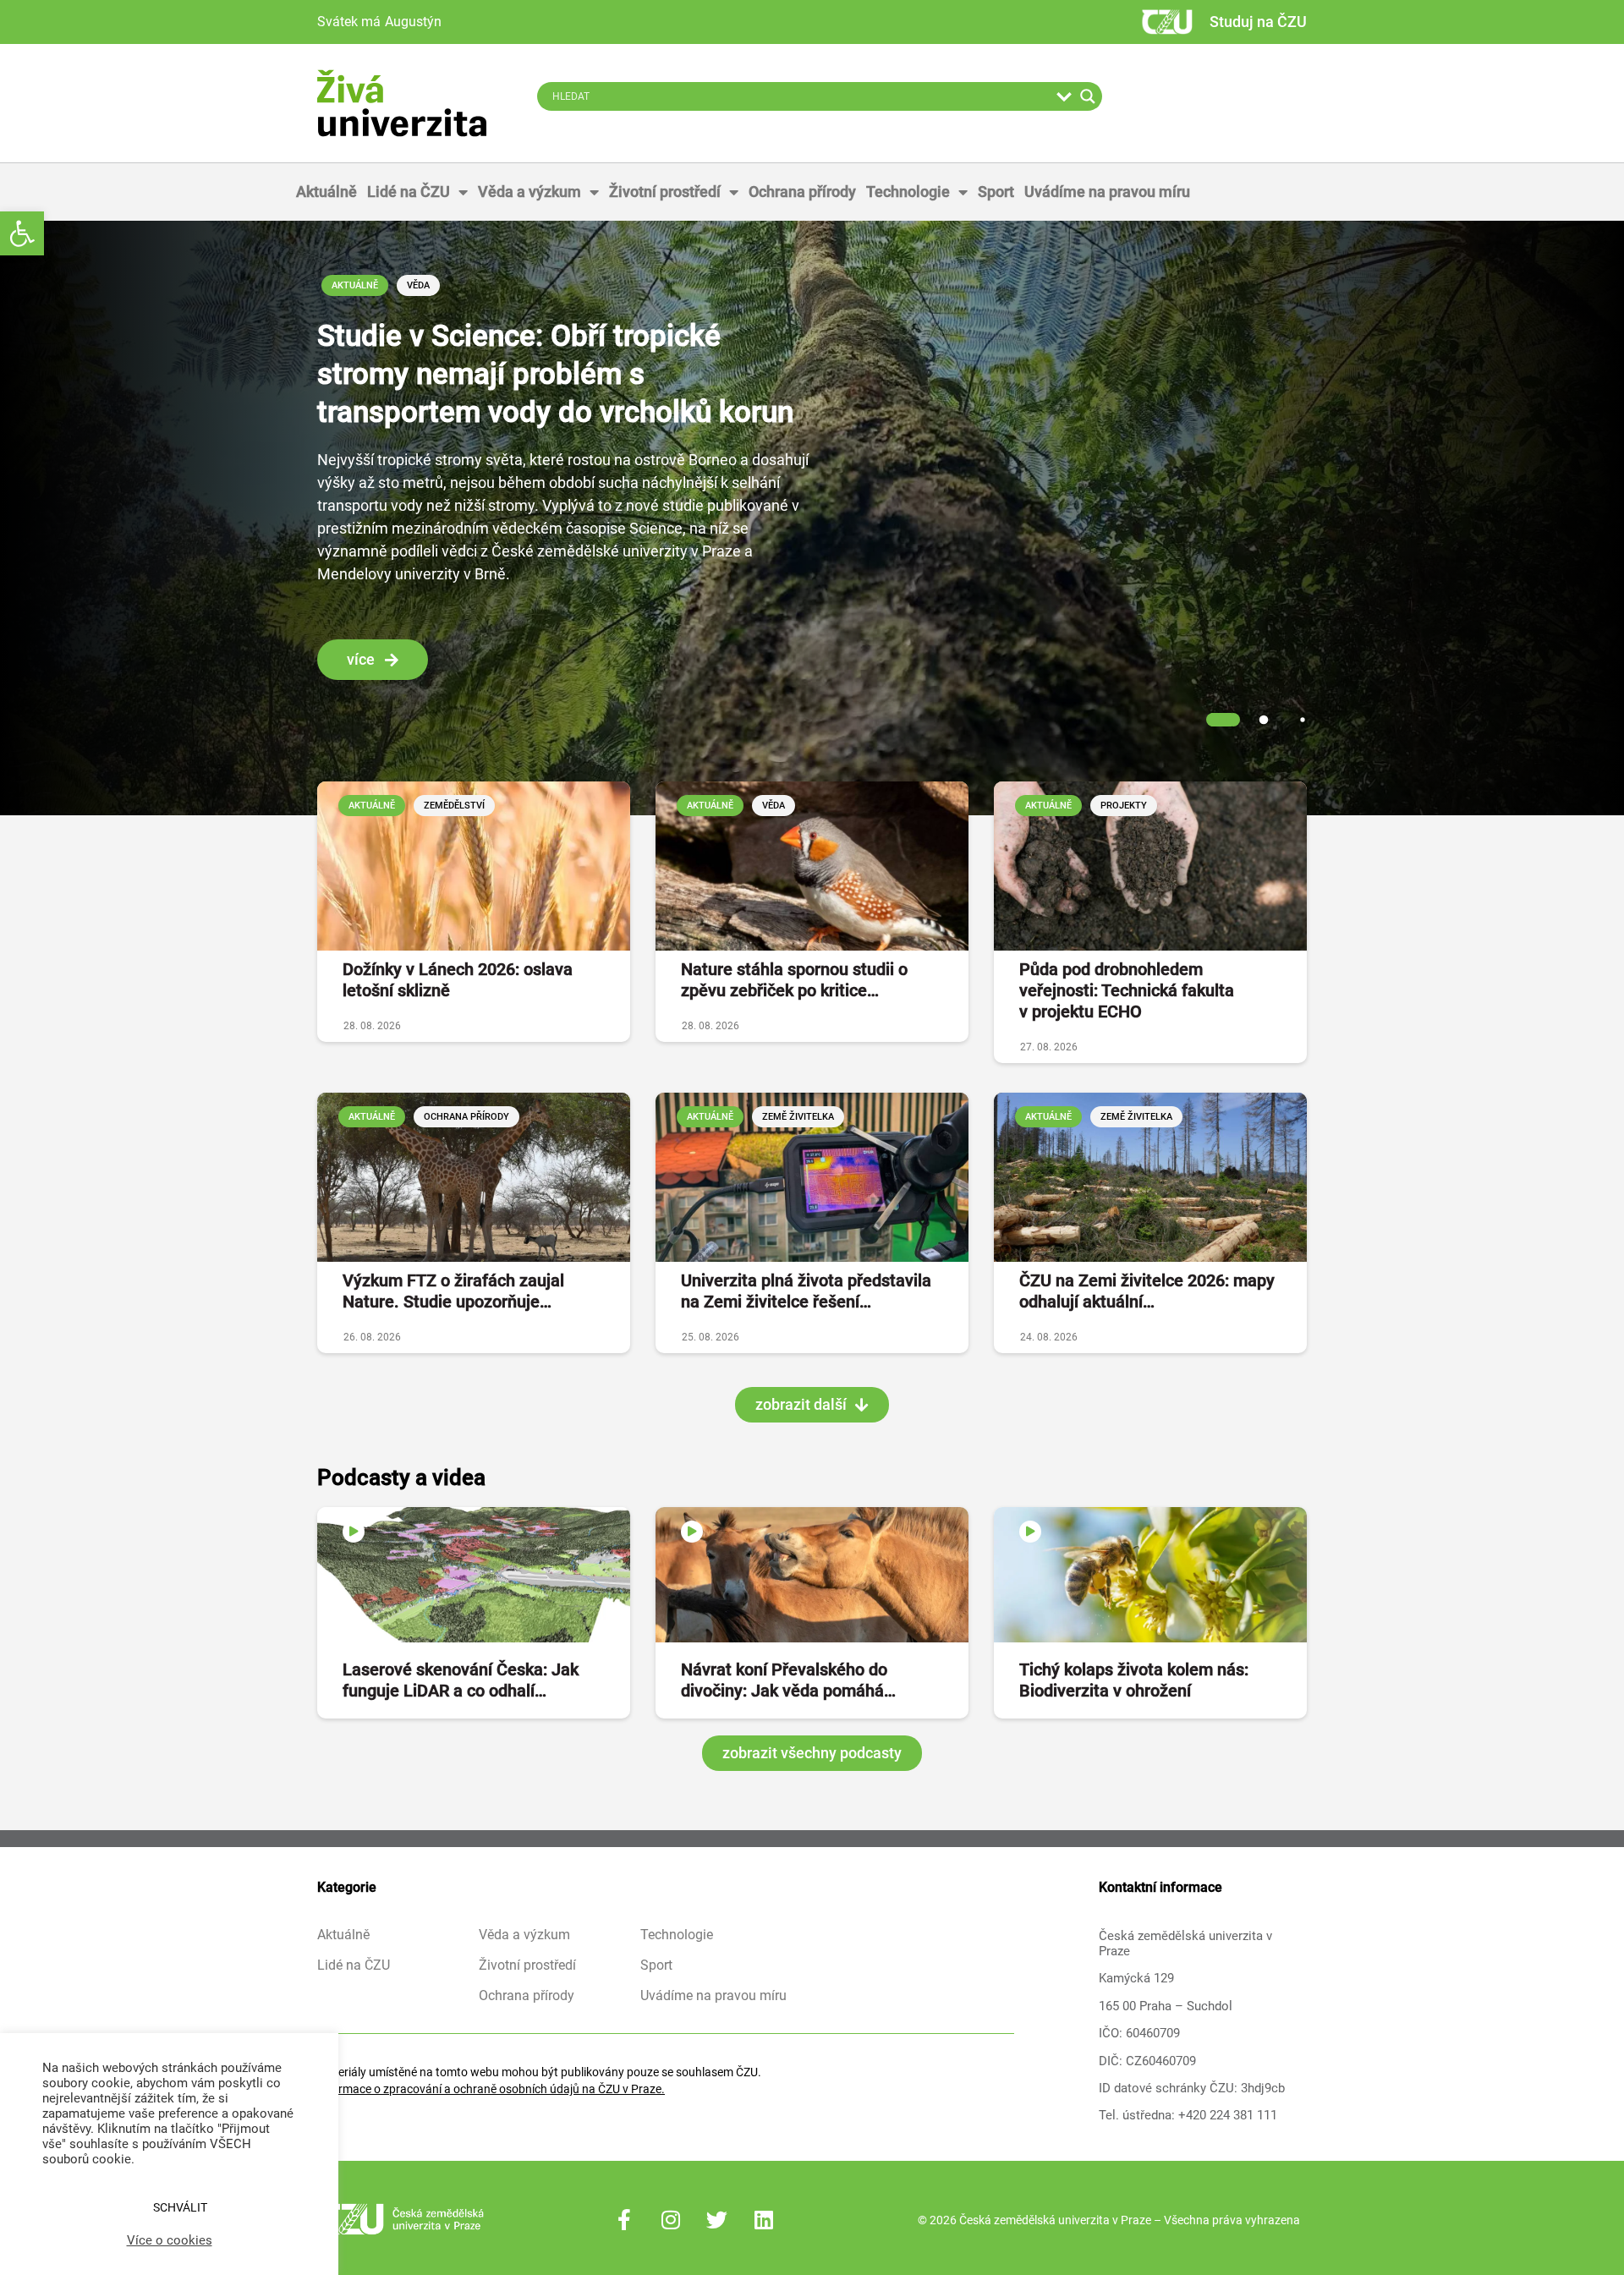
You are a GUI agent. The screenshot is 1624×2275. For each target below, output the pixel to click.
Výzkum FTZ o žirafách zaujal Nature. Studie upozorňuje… (453, 1291)
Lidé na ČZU (409, 192)
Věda (418, 285)
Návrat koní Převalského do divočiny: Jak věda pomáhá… (788, 1680)
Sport (996, 192)
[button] (22, 233)
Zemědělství (454, 806)
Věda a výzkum (529, 192)
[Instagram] (671, 2220)
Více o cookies (170, 2240)
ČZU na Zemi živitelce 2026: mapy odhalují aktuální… (1147, 1291)
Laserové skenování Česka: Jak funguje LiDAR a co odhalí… (461, 1680)
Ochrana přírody (802, 192)
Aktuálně (326, 192)
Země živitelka (798, 1117)
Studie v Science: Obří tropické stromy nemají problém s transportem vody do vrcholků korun (555, 374)
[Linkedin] (764, 2220)
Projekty (1124, 806)
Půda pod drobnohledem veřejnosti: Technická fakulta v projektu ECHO (1127, 990)
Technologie (908, 192)
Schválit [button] (180, 2207)
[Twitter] (717, 2220)
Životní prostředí (665, 192)
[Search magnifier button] (1088, 96)
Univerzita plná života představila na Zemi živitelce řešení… (806, 1291)
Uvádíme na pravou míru (1107, 192)
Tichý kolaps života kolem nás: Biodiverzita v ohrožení (1134, 1680)
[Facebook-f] (624, 2220)
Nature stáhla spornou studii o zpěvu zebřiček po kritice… (794, 980)
